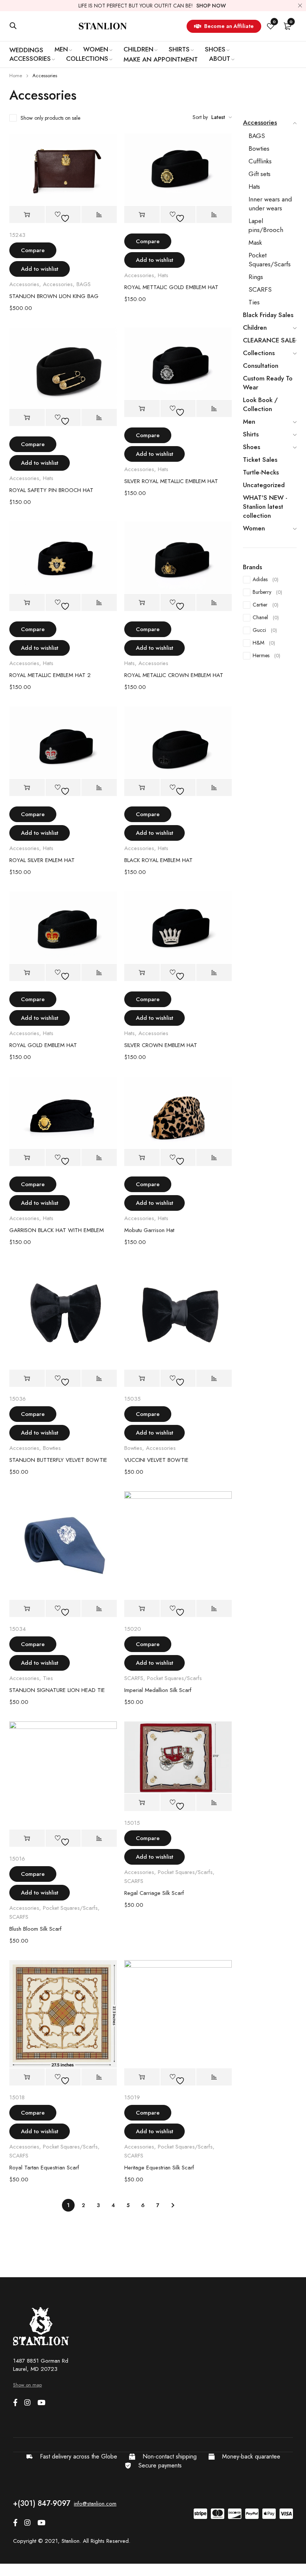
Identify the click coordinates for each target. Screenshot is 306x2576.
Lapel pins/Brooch (266, 225)
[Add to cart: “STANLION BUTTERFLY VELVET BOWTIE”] (27, 1378)
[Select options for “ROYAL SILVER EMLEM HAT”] (27, 788)
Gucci (265, 630)
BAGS (84, 284)
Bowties (52, 1448)
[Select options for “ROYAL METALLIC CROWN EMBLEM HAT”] (142, 603)
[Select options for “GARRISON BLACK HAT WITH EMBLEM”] (27, 1158)
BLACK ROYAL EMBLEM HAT (158, 860)
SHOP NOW (211, 6)
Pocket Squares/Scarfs (174, 1678)
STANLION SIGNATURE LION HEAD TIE (57, 1690)
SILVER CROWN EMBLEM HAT (161, 1045)
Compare (33, 250)
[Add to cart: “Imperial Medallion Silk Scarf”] (142, 1609)
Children (255, 328)
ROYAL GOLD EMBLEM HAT (43, 1045)
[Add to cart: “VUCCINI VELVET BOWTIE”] (142, 1378)
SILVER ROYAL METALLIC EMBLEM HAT (171, 481)
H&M (264, 643)
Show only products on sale (50, 118)
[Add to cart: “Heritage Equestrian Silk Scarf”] (142, 2077)
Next (173, 2205)
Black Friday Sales (268, 315)
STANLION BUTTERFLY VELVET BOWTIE (58, 1460)
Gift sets (260, 174)
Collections (259, 353)
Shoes (252, 447)
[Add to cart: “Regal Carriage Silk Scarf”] (142, 1803)
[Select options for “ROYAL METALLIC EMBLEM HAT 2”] (27, 603)
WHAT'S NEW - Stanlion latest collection (265, 507)
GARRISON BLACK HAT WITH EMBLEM (57, 1230)
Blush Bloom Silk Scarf (35, 1929)
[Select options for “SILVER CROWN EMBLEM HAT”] (142, 973)
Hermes (266, 655)
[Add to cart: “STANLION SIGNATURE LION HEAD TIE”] (27, 1609)
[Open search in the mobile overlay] (13, 26)
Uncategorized (264, 485)
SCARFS (134, 1678)
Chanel (266, 617)
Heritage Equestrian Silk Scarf (159, 2168)
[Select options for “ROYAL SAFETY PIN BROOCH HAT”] (27, 418)
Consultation (261, 366)
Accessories (24, 284)
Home (16, 76)
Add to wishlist (40, 269)
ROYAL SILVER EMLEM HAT (42, 860)
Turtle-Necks (261, 472)
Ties (48, 1678)
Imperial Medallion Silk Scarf (158, 1690)
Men (249, 422)
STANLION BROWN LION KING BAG (54, 296)
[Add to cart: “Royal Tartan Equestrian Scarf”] (27, 2077)
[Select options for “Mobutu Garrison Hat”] (142, 1158)
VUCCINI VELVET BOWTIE (156, 1460)
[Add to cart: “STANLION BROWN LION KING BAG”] (27, 215)
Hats (163, 275)
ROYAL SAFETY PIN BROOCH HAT (51, 490)
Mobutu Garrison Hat (149, 1230)
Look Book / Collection (260, 404)
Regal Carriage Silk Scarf (154, 1893)
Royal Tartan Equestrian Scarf (44, 2168)
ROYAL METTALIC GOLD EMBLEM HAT (171, 287)
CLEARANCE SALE (269, 340)
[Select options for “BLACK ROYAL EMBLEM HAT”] (142, 788)
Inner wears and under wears (270, 204)
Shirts (251, 434)
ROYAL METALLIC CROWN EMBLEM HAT (174, 675)
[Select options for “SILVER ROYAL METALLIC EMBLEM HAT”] (142, 409)
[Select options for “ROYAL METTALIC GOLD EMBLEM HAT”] (142, 215)
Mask (255, 242)
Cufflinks (260, 161)
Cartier (266, 605)
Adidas (266, 579)
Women (254, 528)
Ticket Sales (260, 460)
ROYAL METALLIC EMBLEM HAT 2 (50, 675)
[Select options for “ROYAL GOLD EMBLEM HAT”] (27, 973)
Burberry (267, 592)
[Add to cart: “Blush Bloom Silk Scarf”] (27, 1838)
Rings (256, 277)
